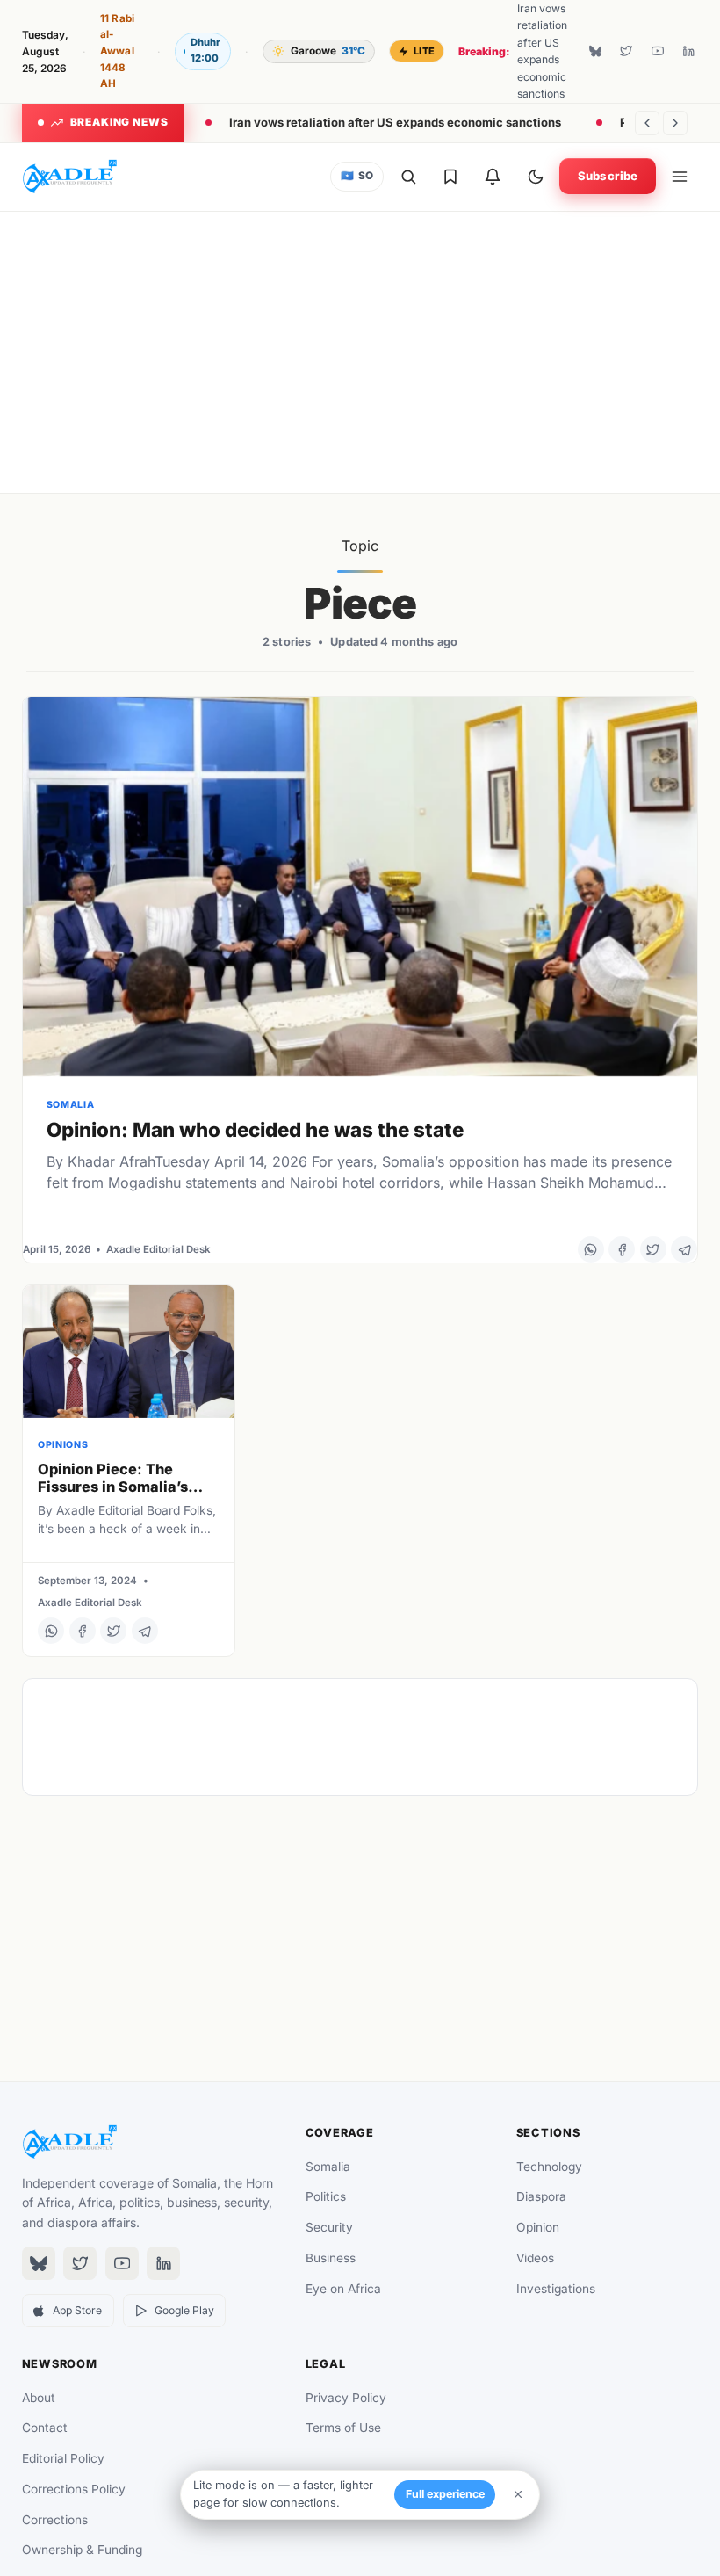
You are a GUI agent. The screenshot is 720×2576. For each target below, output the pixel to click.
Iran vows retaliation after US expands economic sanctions (395, 122)
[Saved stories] (450, 177)
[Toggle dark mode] (536, 177)
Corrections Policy (74, 2489)
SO (357, 176)
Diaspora (541, 2196)
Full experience (445, 2494)
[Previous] (647, 123)
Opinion (538, 2227)
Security (329, 2227)
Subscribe (608, 176)
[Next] (675, 123)
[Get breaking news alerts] (493, 177)
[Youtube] (658, 51)
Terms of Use (343, 2428)
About (39, 2398)
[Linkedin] (688, 51)
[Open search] (408, 177)
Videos (535, 2258)
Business (331, 2258)
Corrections (55, 2520)
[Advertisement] (360, 352)
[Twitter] (626, 51)
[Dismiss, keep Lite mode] (518, 2494)
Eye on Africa (343, 2289)
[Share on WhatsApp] (591, 1249)
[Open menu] (680, 177)
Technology (549, 2167)
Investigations (556, 2289)
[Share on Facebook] (622, 1249)
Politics (326, 2196)
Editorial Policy (63, 2458)
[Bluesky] (595, 51)
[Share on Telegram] (684, 1249)
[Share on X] (653, 1249)
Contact (45, 2428)
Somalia (328, 2167)
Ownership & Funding (82, 2550)
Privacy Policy (346, 2398)
